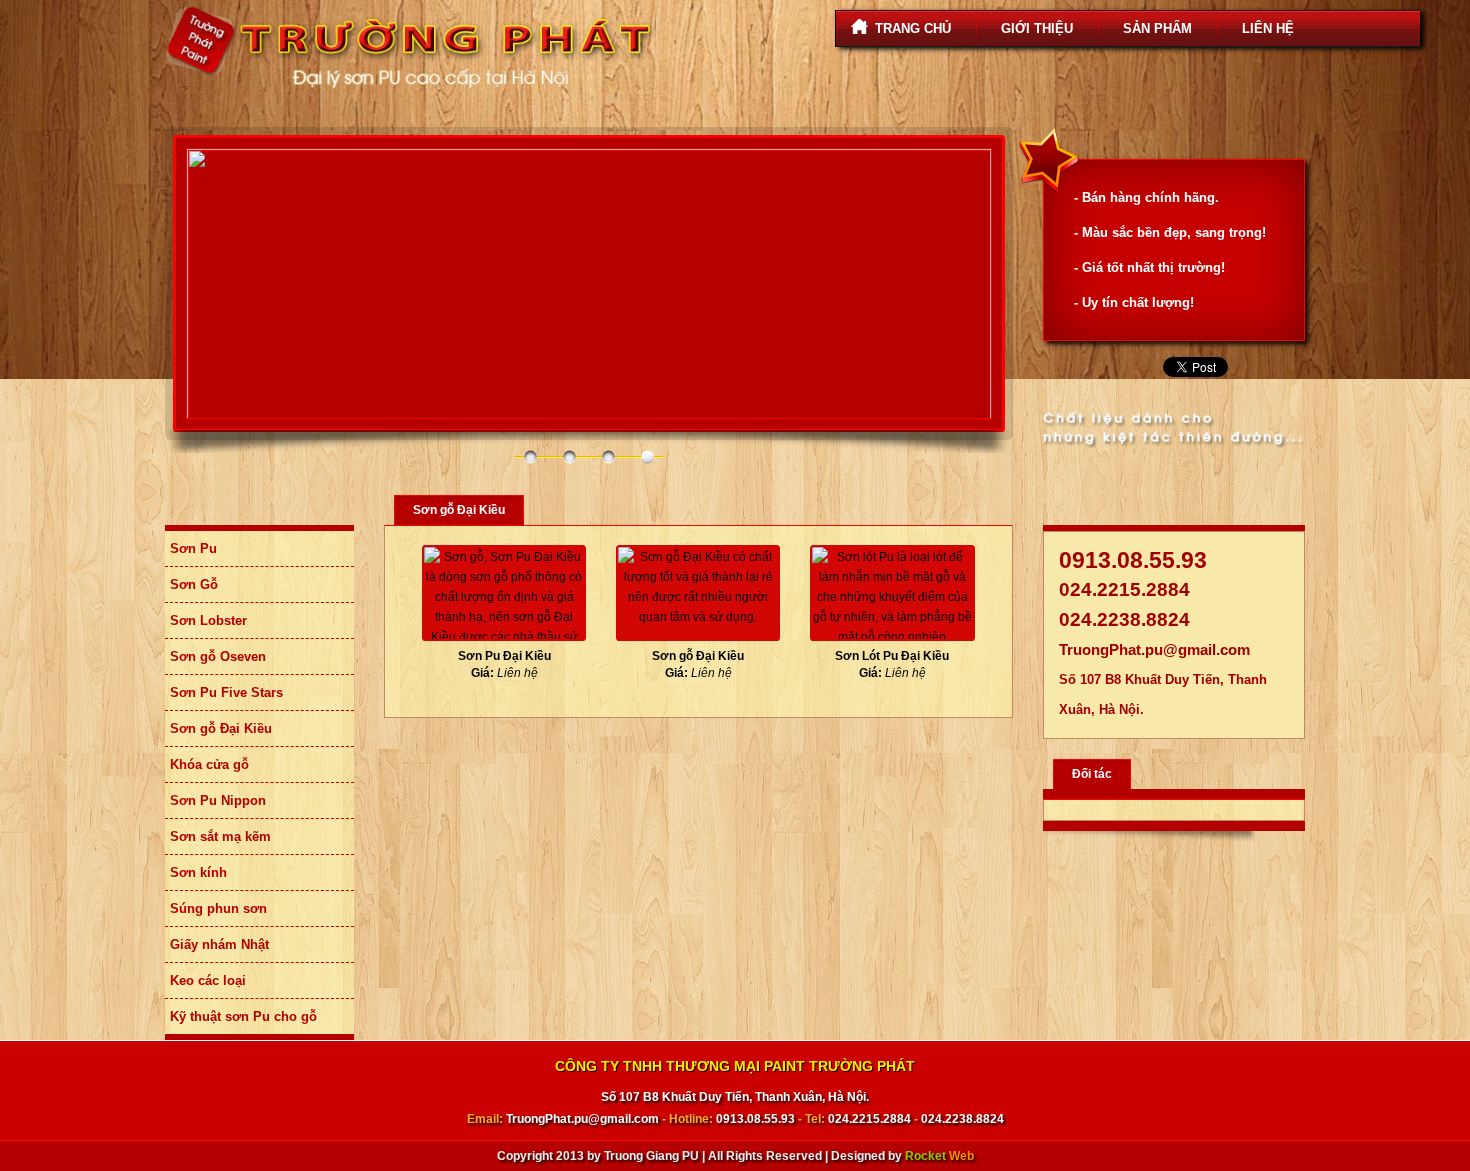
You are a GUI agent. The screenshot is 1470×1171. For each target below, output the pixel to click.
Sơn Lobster (208, 620)
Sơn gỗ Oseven (218, 656)
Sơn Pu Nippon (218, 800)
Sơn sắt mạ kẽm (220, 836)
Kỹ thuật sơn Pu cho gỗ (243, 1016)
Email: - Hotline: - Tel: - (735, 1119)
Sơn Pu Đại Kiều (504, 656)
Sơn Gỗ (194, 584)
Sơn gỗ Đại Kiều (221, 728)
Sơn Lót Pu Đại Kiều (892, 656)
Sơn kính (198, 872)
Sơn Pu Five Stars (226, 692)
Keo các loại (208, 980)
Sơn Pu (193, 548)
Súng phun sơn (218, 908)
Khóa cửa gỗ (209, 764)
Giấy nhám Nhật (219, 944)
